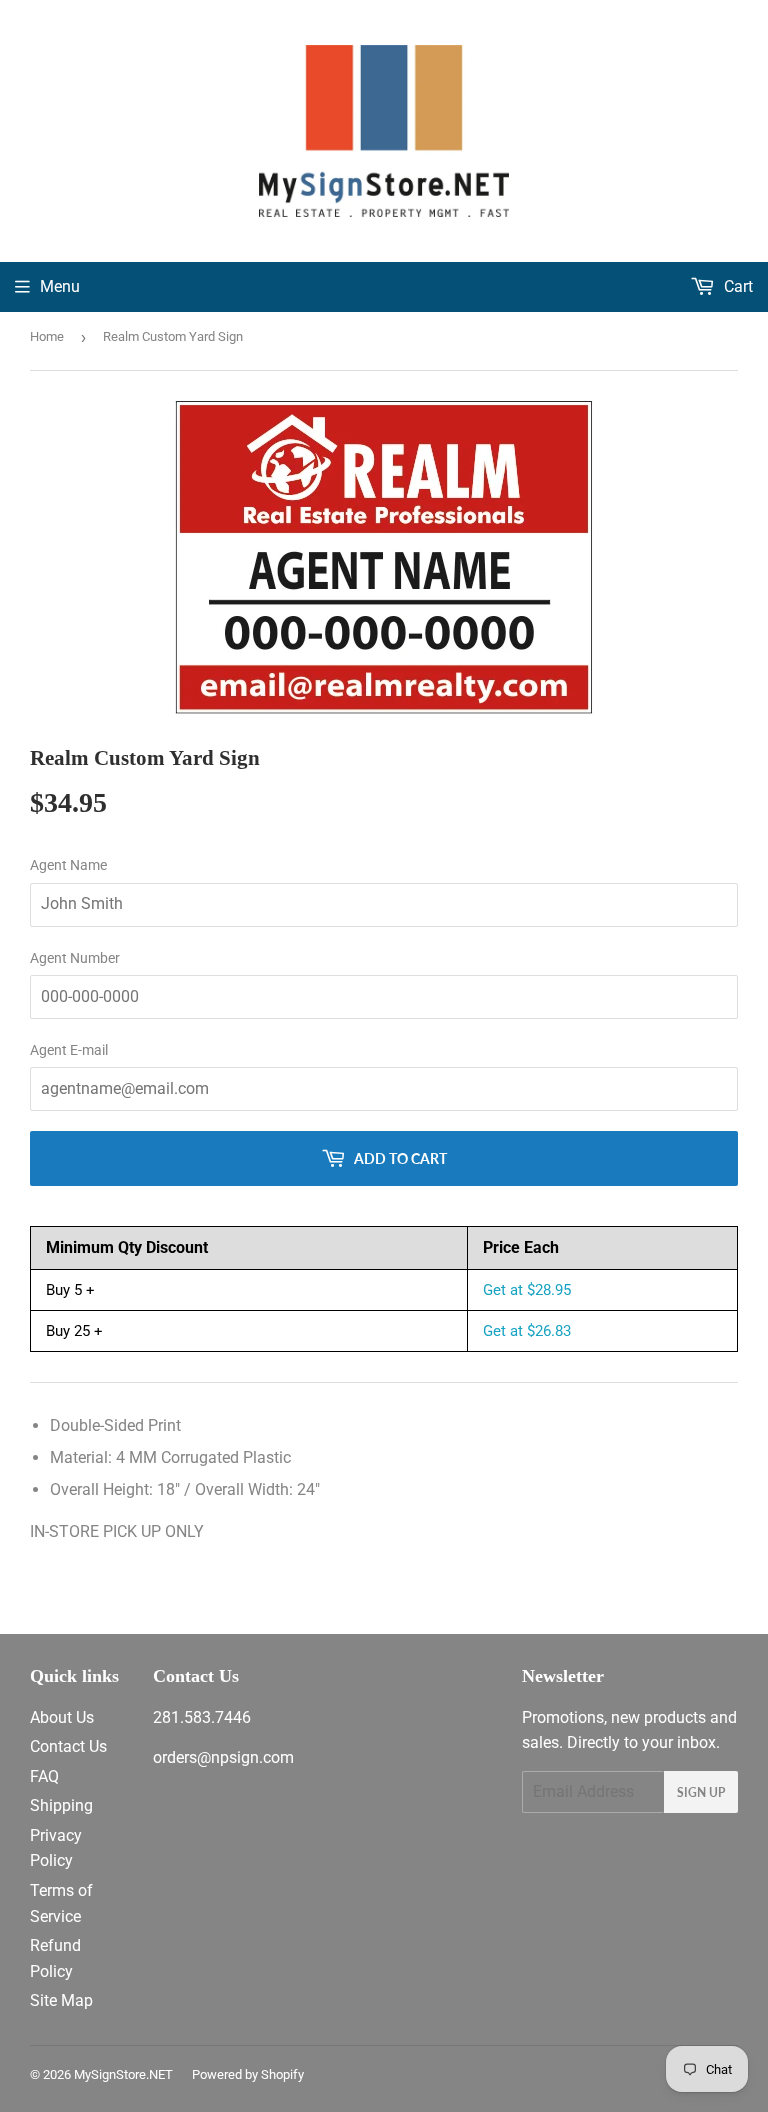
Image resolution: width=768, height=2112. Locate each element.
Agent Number (75, 958)
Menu (60, 286)
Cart (736, 286)
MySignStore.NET (123, 2074)
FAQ (44, 1776)
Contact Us (68, 1746)
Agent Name (68, 865)
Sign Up (701, 1792)
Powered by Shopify (248, 2074)
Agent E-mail (69, 1050)
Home (47, 336)
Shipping (61, 1805)
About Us (62, 1717)
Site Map (61, 2000)
